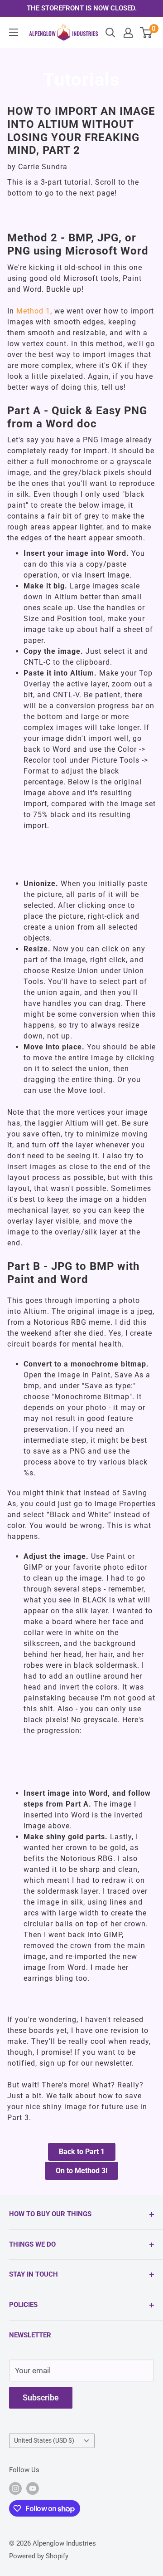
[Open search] (110, 33)
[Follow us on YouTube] (33, 2488)
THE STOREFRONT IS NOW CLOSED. (82, 8)
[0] (146, 33)
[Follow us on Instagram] (15, 2488)
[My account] (128, 33)
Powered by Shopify (39, 2556)
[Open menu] (14, 32)
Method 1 (33, 311)
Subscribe (41, 2397)
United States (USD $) (44, 2441)
